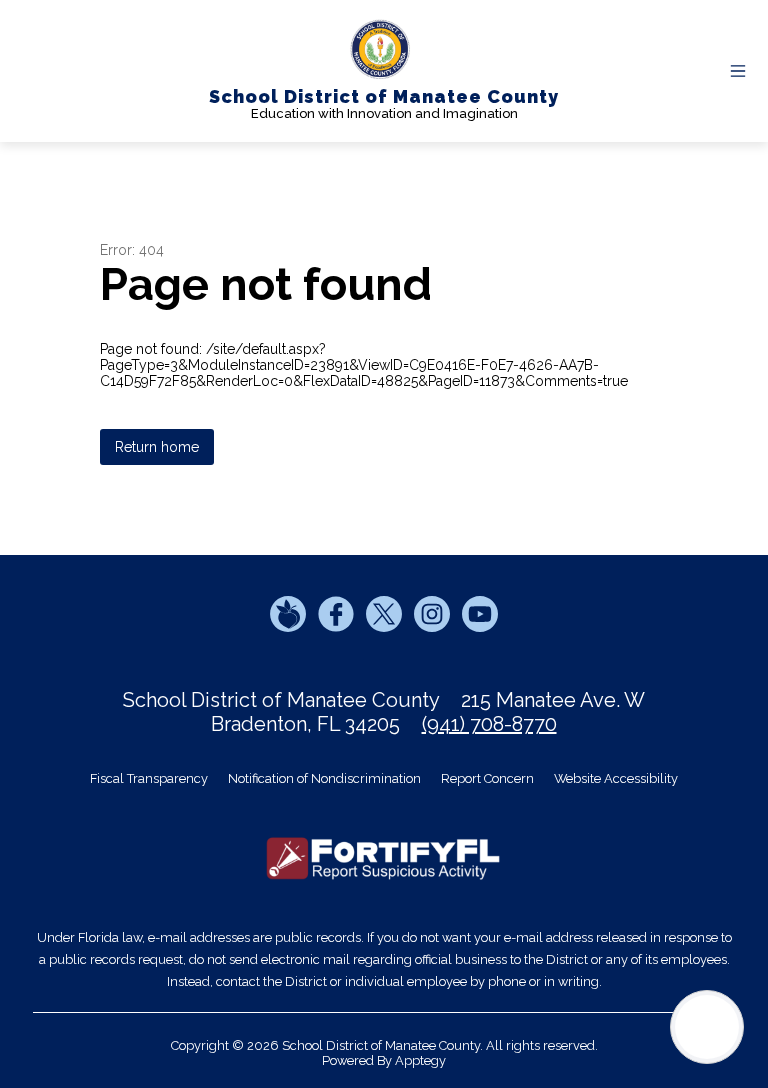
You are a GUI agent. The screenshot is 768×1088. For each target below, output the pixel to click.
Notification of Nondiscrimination (324, 778)
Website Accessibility (616, 778)
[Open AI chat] (707, 1027)
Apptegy (420, 1060)
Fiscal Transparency (149, 778)
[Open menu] (738, 71)
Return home (157, 447)
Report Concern (487, 778)
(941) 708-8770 (489, 724)
